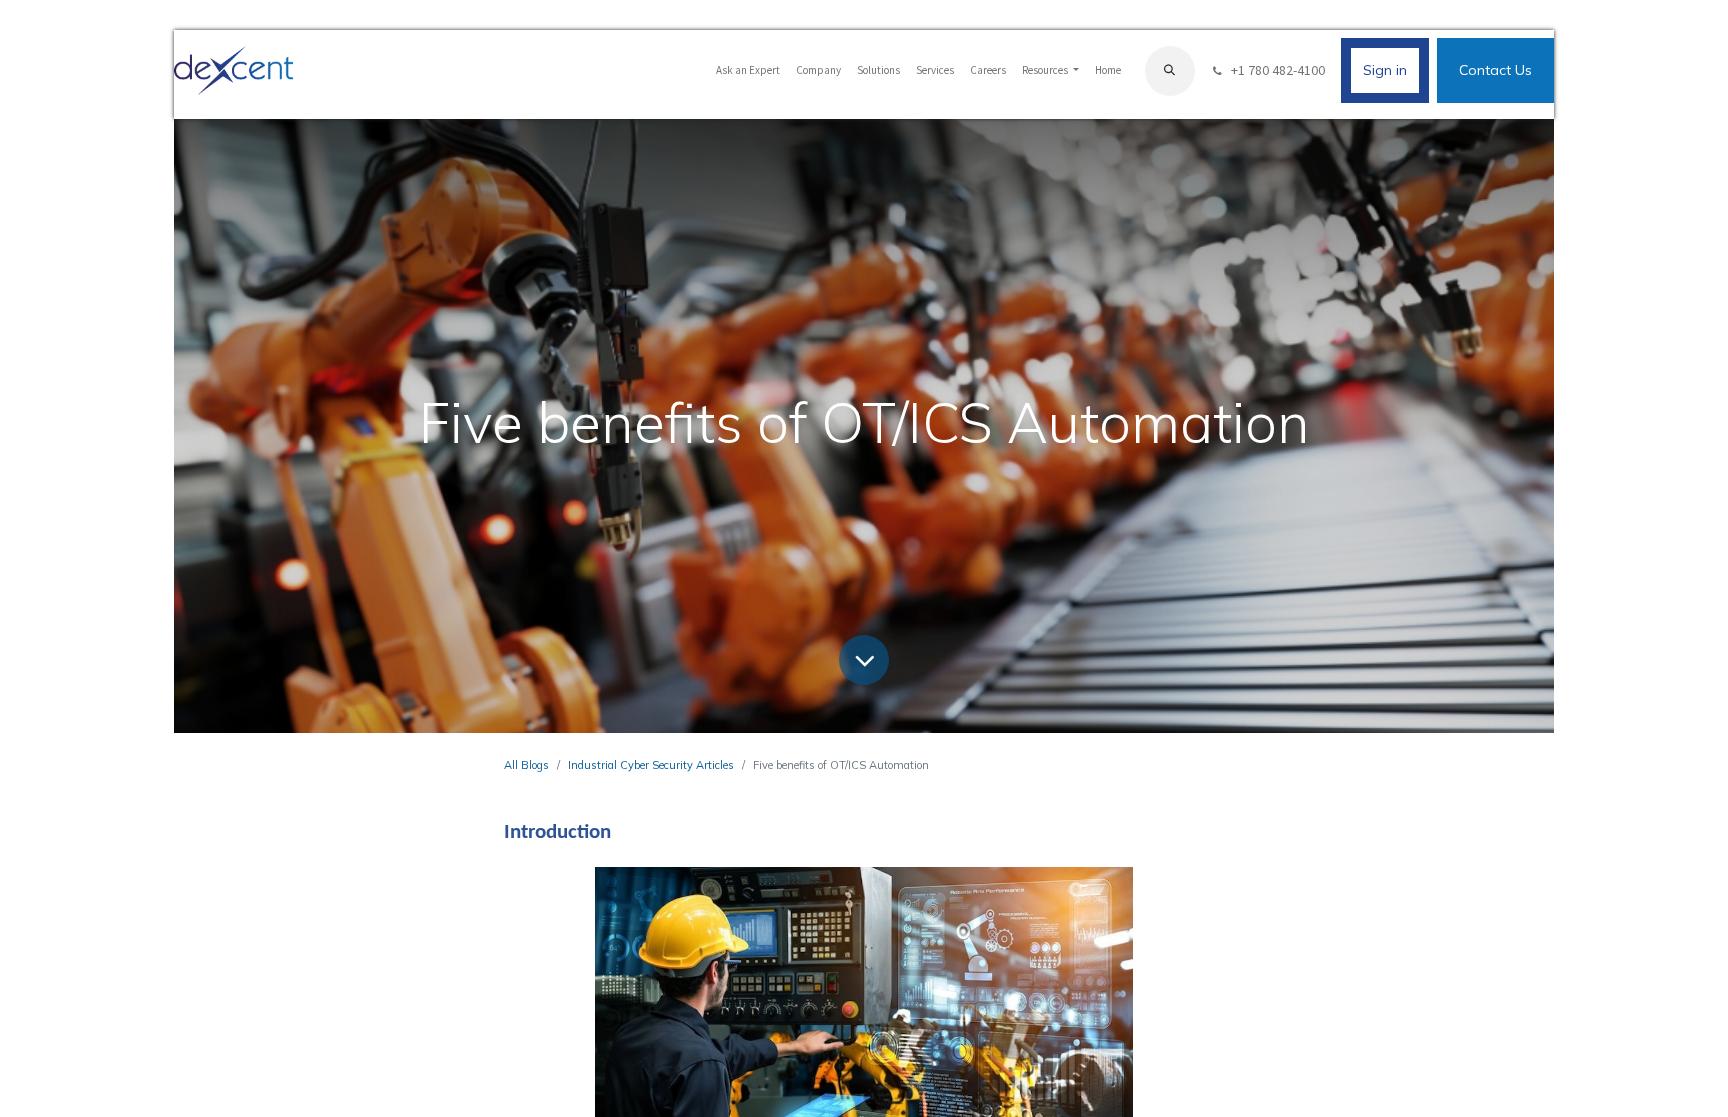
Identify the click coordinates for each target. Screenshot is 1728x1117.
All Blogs (526, 765)
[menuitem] (748, 70)
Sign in (1385, 70)
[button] (1170, 71)
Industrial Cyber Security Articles (651, 765)
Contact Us (1495, 70)
